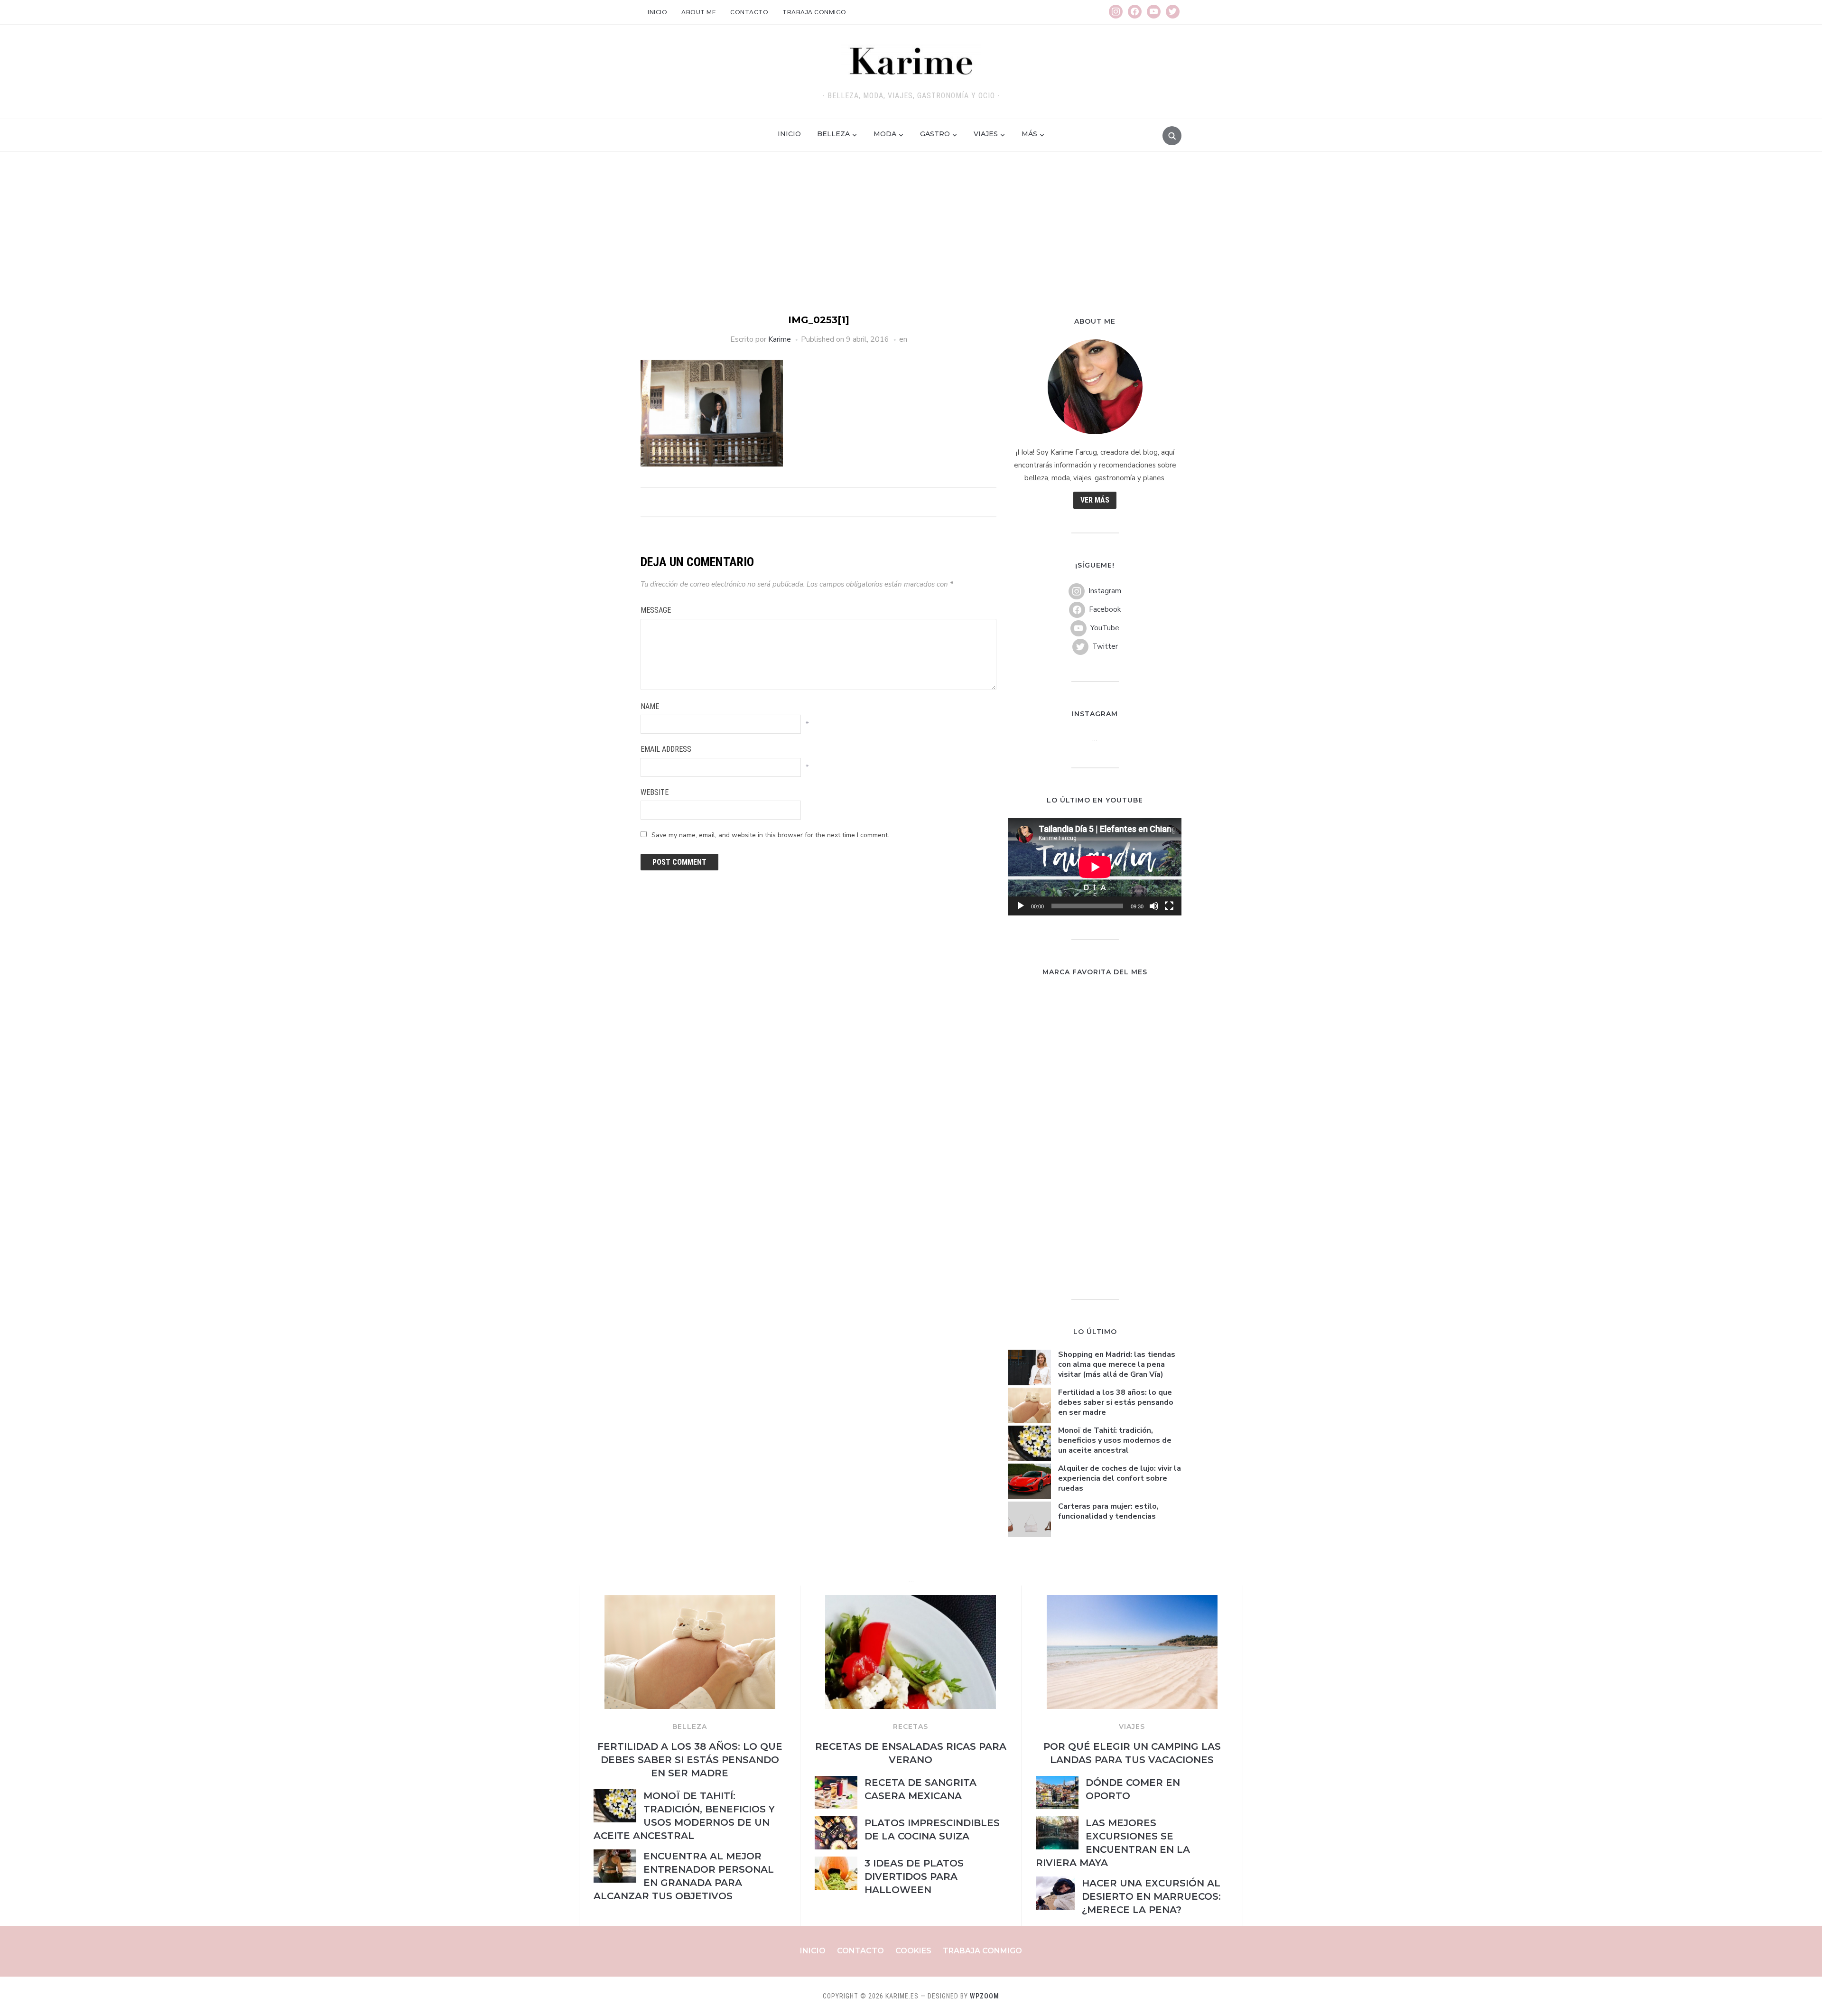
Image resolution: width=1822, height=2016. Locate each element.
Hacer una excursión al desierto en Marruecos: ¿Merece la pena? (1151, 1896)
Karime (780, 339)
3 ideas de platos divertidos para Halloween (914, 1876)
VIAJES (1132, 1727)
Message (656, 610)
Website (655, 792)
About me (699, 12)
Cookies (913, 1951)
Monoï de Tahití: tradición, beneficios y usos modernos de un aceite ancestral (1115, 1440)
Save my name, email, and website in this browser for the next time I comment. (770, 835)
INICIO (789, 134)
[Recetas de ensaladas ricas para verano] (911, 1601)
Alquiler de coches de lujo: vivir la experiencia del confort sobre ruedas (1120, 1478)
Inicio (657, 12)
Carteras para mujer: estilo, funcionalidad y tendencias (1108, 1511)
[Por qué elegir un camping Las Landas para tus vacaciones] (1132, 1601)
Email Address (666, 749)
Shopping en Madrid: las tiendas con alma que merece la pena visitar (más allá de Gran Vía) (1117, 1364)
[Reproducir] (1021, 906)
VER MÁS (1095, 500)
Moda (885, 134)
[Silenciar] (1154, 906)
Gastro (935, 134)
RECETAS (911, 1727)
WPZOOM (985, 1996)
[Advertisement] (911, 242)
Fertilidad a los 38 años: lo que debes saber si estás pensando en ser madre (1116, 1402)
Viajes (986, 134)
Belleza (833, 134)
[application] (1095, 867)
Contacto (749, 12)
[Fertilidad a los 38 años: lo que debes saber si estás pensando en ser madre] (690, 1601)
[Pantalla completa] (1169, 906)
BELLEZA (690, 1727)
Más (1029, 134)
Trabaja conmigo (814, 12)
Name (650, 706)
